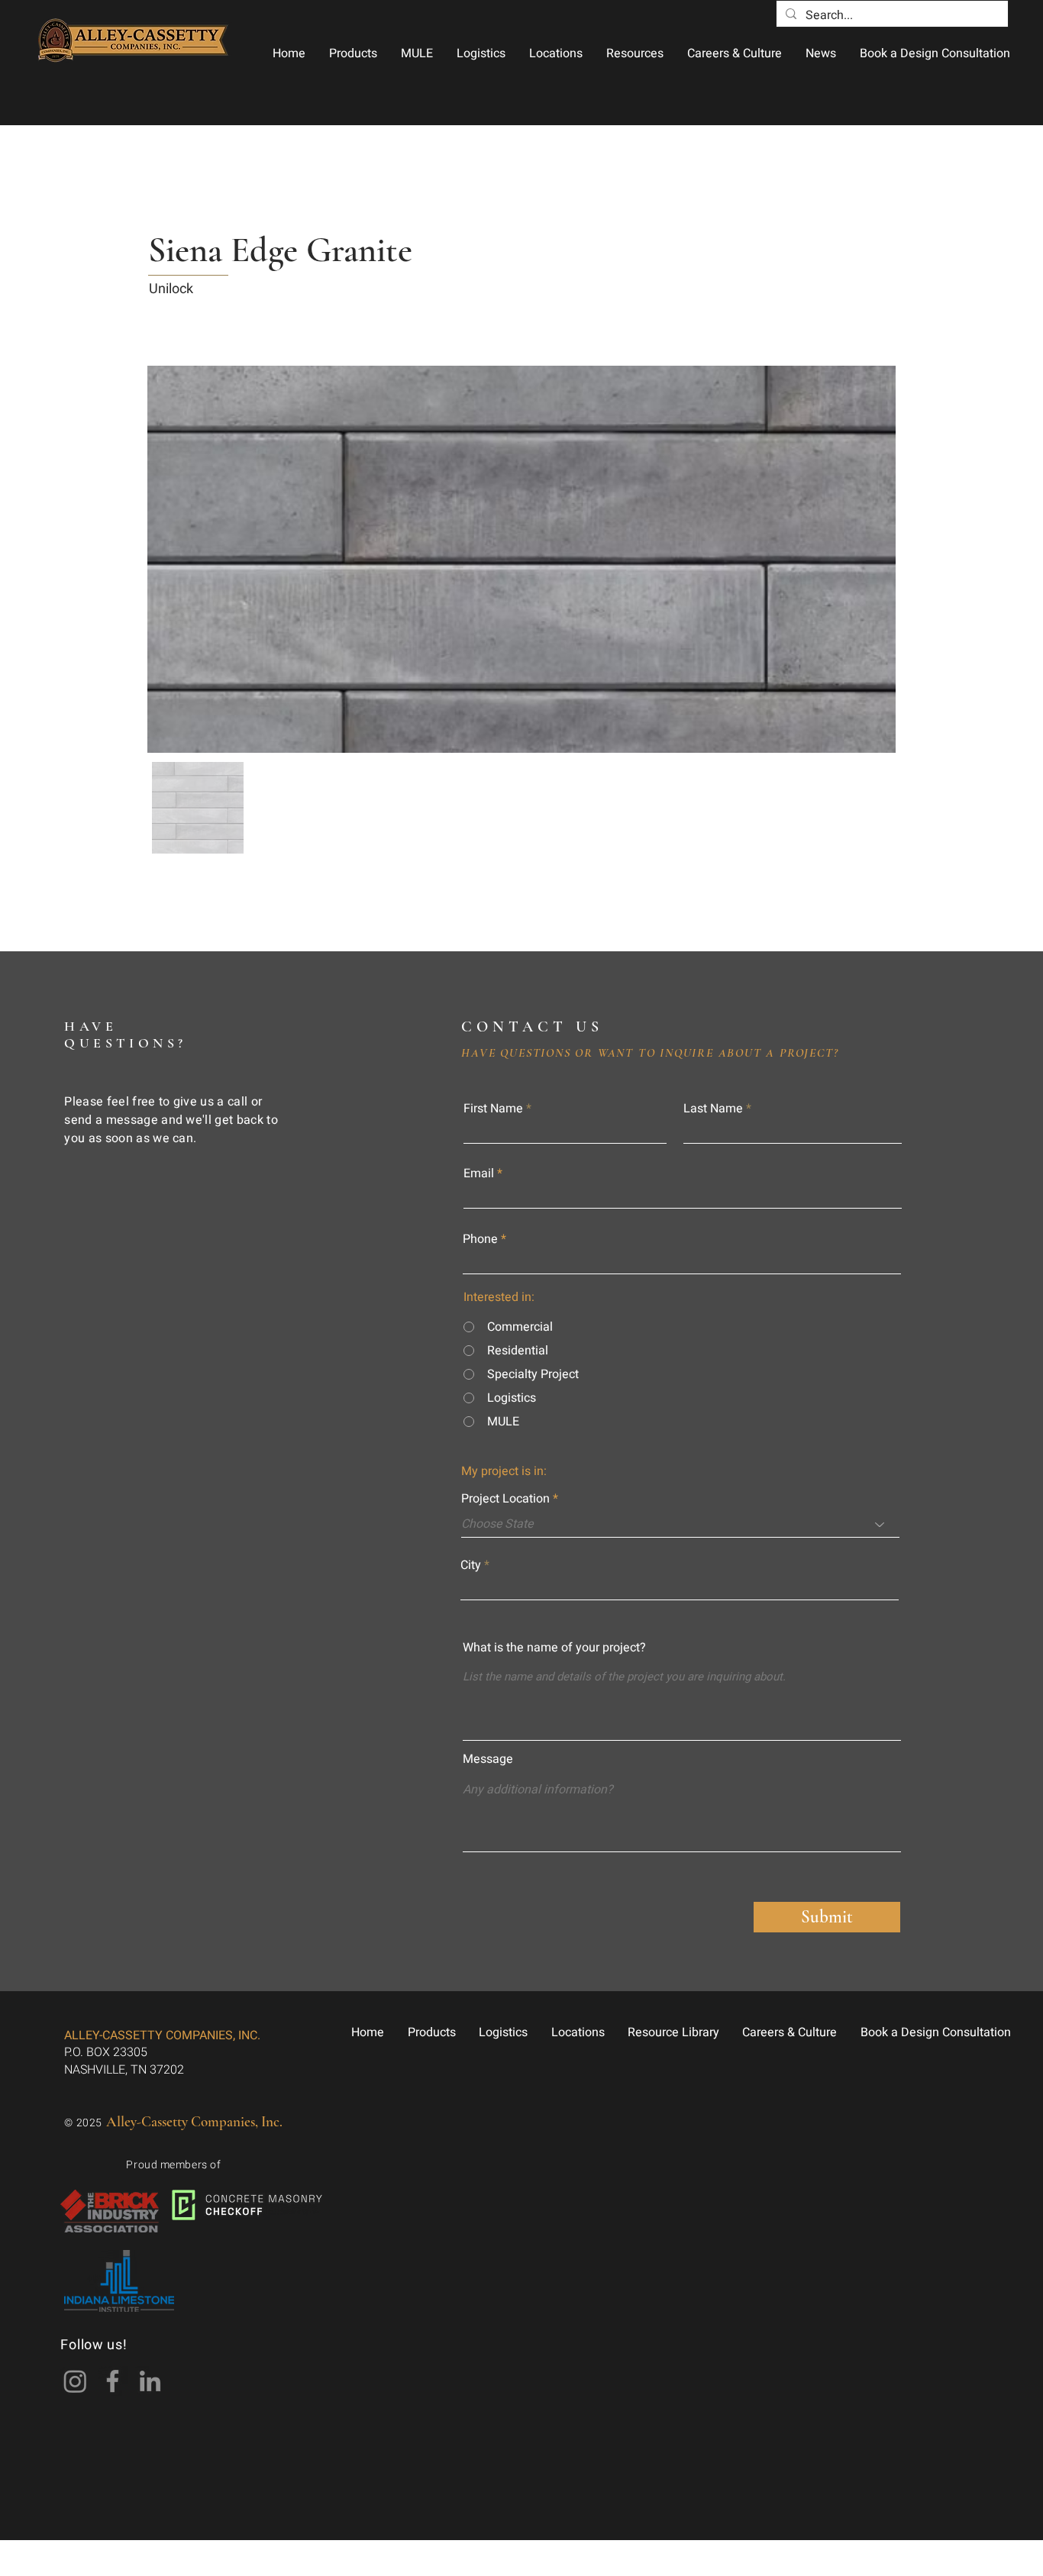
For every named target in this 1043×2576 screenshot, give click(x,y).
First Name (493, 1109)
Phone (480, 1239)
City (471, 1565)
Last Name (713, 1109)
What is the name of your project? (554, 1648)
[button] (353, 53)
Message (488, 1759)
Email (479, 1173)
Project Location (505, 1499)
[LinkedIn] (150, 2381)
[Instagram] (75, 2381)
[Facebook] (113, 2381)
